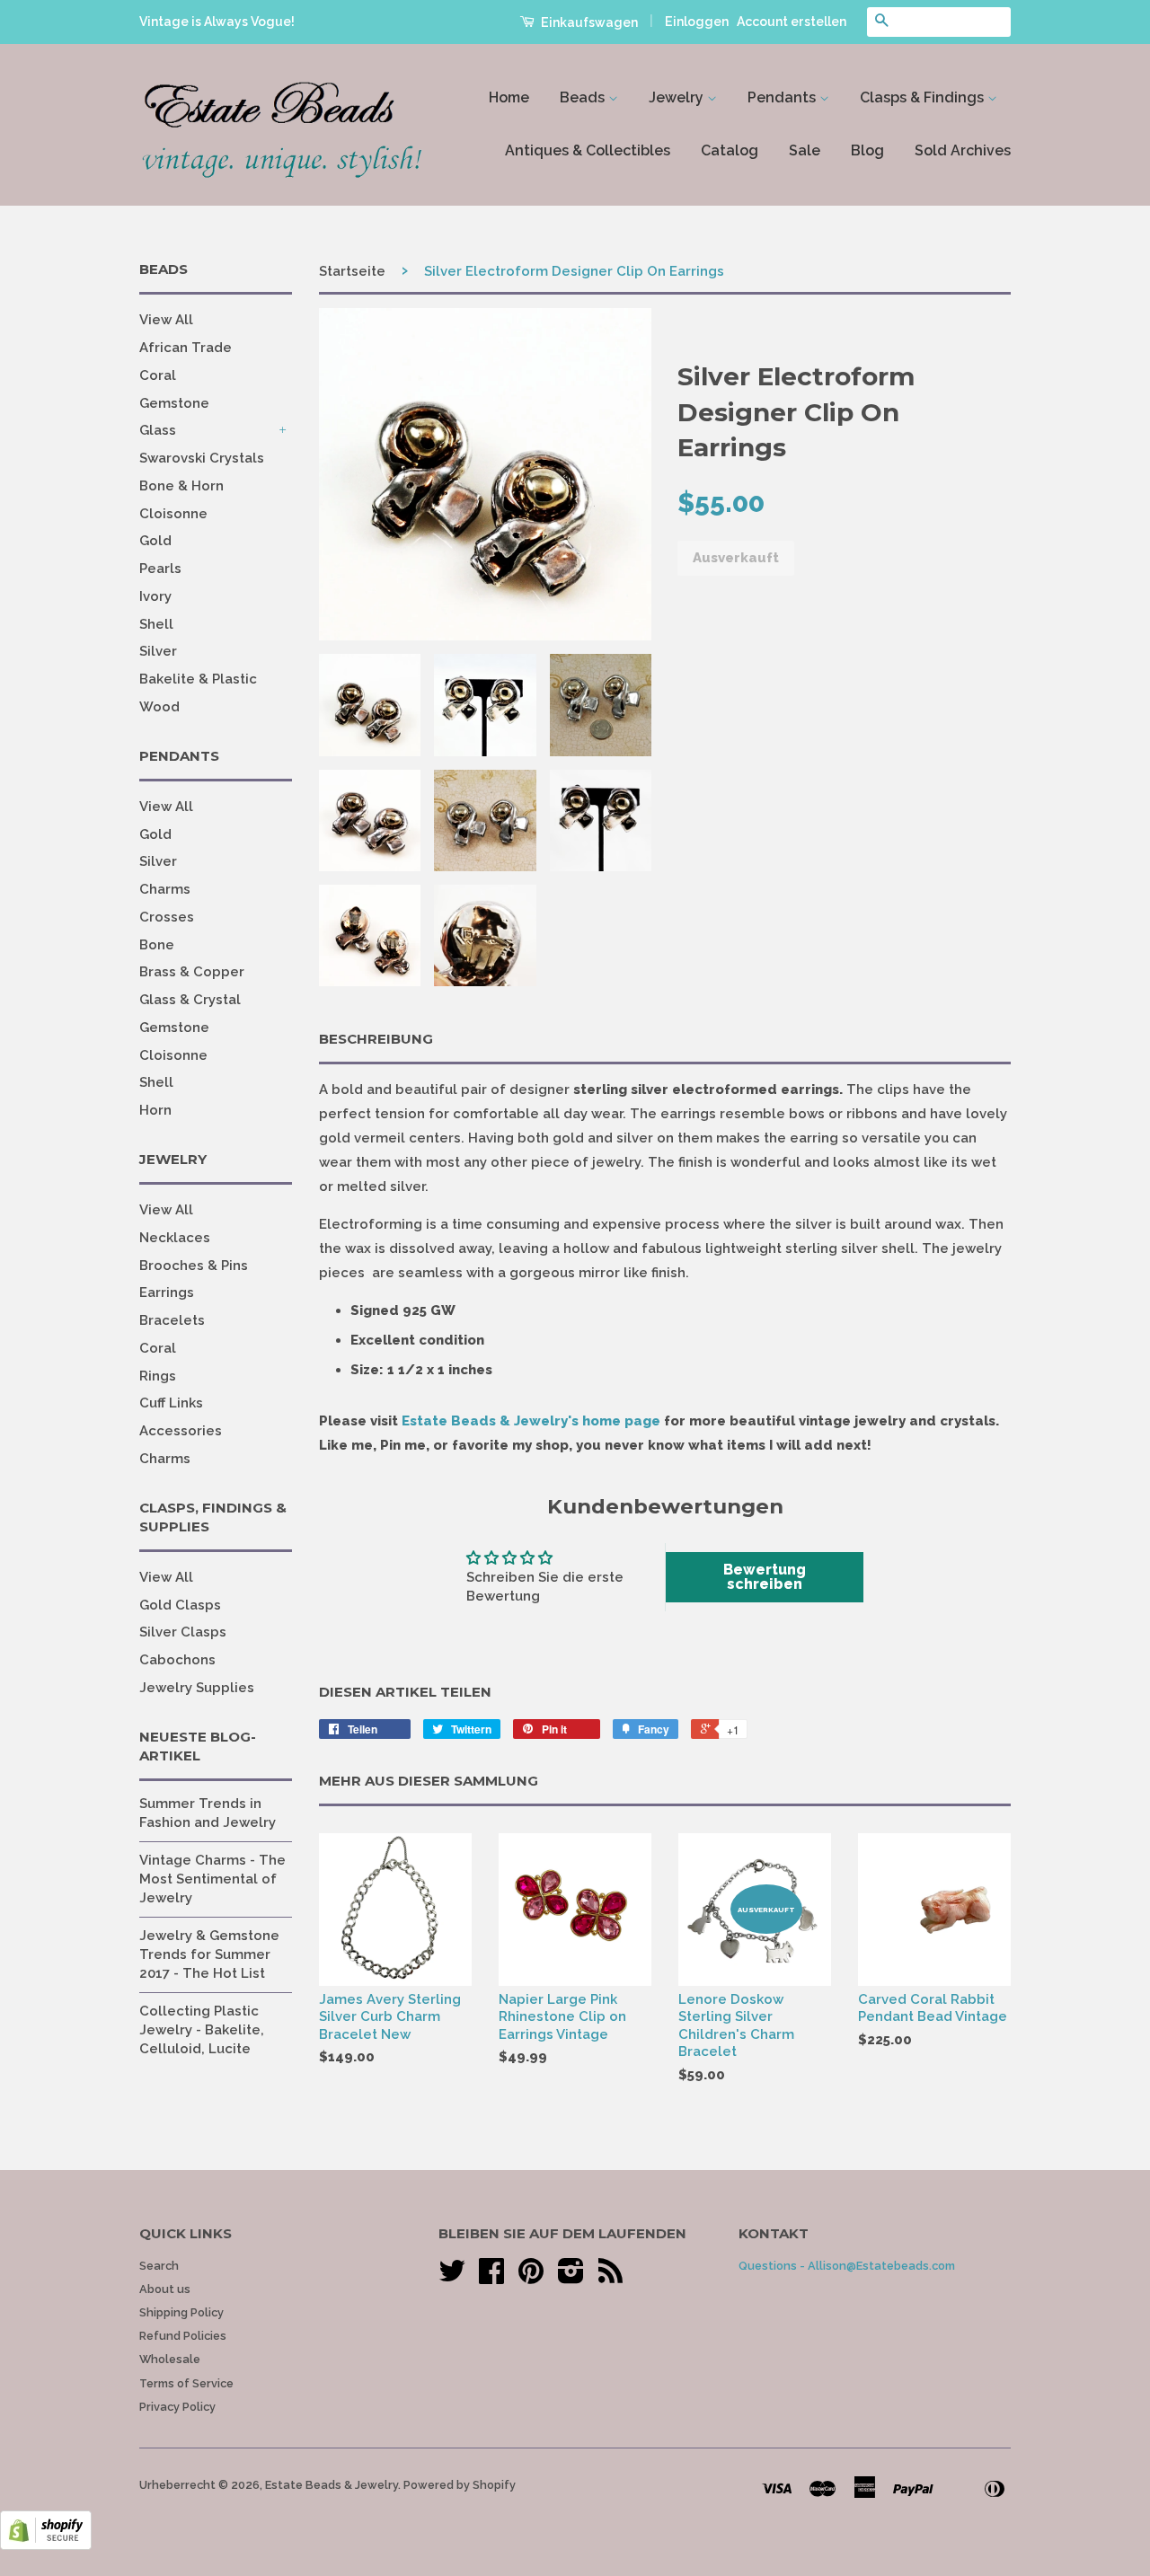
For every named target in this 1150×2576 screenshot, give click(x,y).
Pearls (160, 569)
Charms (165, 889)
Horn (155, 1110)
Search (159, 2266)
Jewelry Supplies (197, 1688)
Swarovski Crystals (202, 458)
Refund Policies (183, 2336)
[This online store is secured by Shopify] (46, 2545)
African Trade (186, 348)
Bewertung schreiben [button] (765, 1577)
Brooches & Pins (194, 1266)
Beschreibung (376, 1039)
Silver (158, 651)
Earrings (167, 1292)
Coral (158, 375)
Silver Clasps (183, 1632)
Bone (157, 945)
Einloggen (697, 22)
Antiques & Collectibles (588, 150)
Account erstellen (792, 22)
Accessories (181, 1431)
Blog (867, 150)
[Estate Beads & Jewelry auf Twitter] (452, 2277)
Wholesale (170, 2359)
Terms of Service (186, 2383)
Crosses (167, 917)
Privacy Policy (177, 2407)
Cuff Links (171, 1403)
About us (165, 2289)
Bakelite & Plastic (198, 679)
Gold (155, 541)
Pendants (783, 97)
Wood (159, 707)
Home (509, 97)
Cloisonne (173, 514)
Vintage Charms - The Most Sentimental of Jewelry (212, 1879)
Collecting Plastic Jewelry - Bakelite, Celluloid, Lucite (202, 2030)
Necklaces (175, 1238)
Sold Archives (963, 150)
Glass (158, 430)
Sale (805, 150)
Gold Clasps (180, 1605)
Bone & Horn (181, 486)
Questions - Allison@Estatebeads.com (847, 2266)
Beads (584, 97)
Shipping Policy (181, 2312)
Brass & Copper (192, 972)
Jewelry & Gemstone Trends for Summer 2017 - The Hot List (209, 1954)
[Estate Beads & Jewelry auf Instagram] (571, 2277)
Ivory (155, 596)
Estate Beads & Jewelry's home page (531, 1421)
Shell (156, 624)
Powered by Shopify (460, 2485)
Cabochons (177, 1660)
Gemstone (174, 403)
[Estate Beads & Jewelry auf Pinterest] (531, 2277)
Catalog (730, 150)
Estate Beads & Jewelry (332, 2485)
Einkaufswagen (588, 22)
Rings (158, 1376)
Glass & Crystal (190, 1000)
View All (166, 320)
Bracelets (172, 1320)
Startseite (352, 271)
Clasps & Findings (924, 97)
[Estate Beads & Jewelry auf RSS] (610, 2277)
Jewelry (678, 97)
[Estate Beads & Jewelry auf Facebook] (491, 2277)
